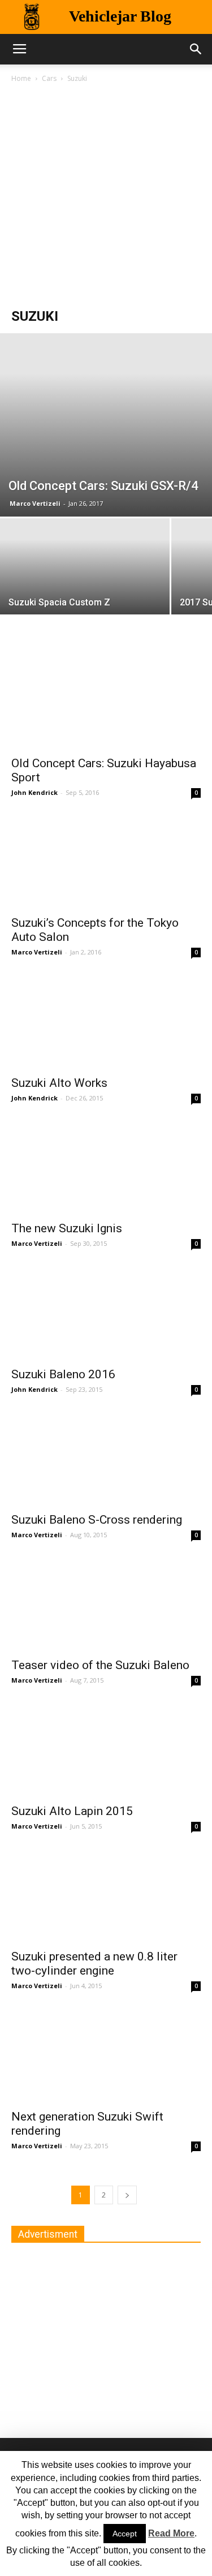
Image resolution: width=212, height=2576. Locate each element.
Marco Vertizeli (35, 503)
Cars (49, 78)
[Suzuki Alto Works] (106, 1022)
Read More (171, 2533)
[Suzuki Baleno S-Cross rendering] (106, 1459)
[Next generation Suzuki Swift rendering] (106, 2055)
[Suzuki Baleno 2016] (106, 1313)
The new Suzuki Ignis (67, 1228)
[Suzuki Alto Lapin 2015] (106, 1750)
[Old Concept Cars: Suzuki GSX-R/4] (106, 425)
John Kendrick (34, 792)
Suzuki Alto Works (59, 1083)
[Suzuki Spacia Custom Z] (85, 582)
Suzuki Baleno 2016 (63, 1374)
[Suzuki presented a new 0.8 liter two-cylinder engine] (106, 1896)
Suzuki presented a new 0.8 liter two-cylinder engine (94, 1964)
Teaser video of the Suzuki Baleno (100, 1665)
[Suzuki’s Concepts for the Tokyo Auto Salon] (106, 862)
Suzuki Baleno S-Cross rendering (97, 1520)
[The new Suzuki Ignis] (106, 1167)
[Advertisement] (106, 197)
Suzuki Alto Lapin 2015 (72, 1811)
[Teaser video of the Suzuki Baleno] (106, 1604)
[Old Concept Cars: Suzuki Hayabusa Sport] (106, 702)
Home (21, 78)
